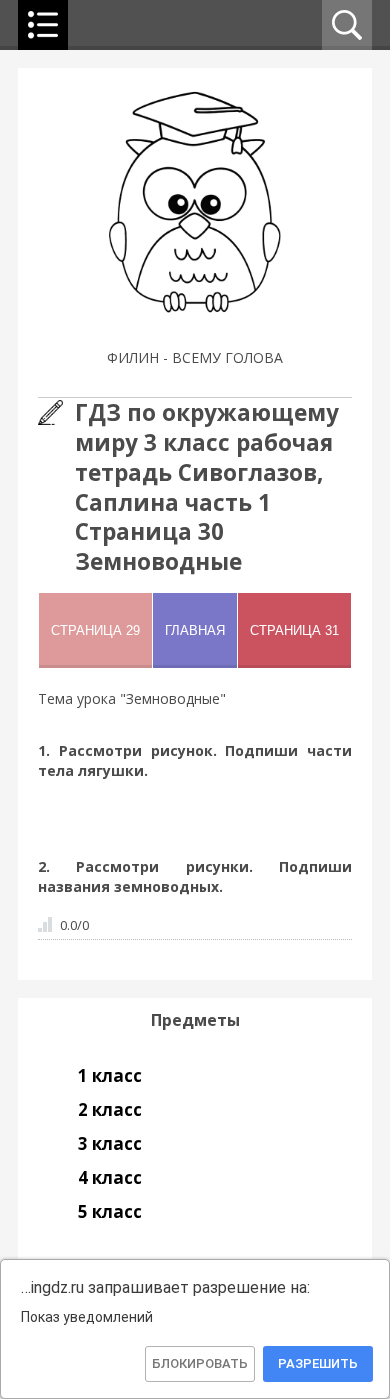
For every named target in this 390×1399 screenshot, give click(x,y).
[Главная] (195, 332)
